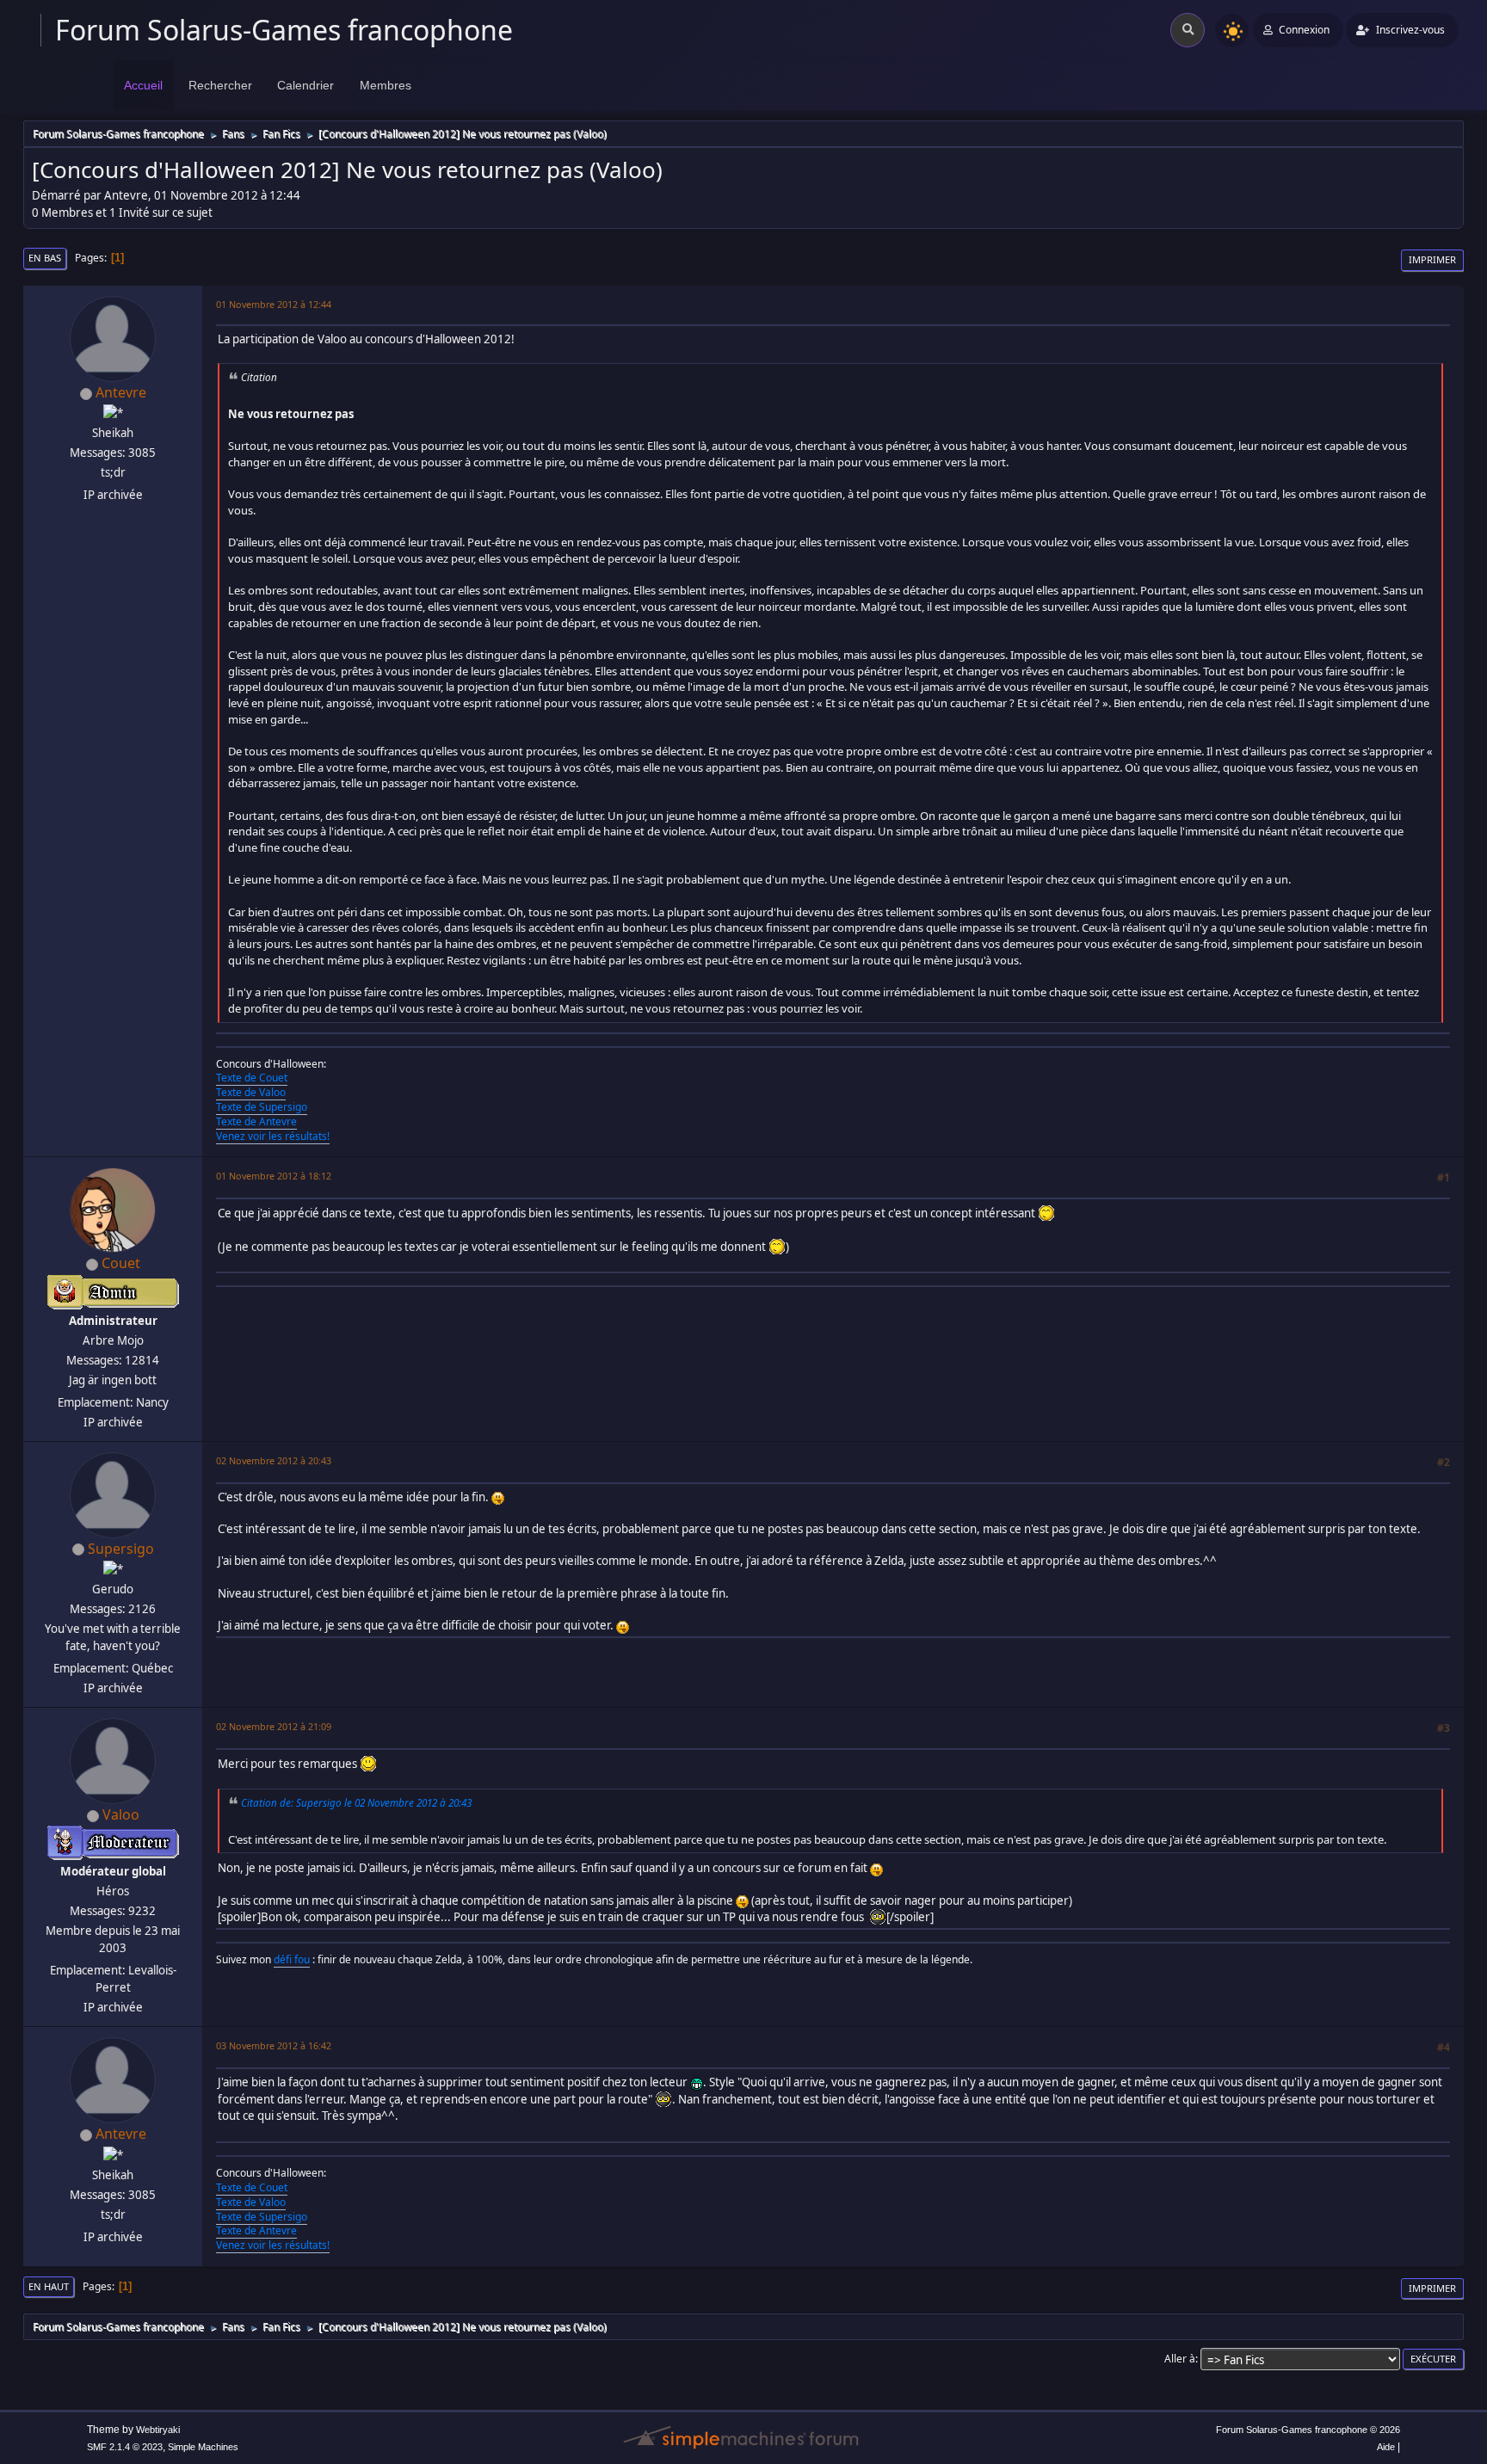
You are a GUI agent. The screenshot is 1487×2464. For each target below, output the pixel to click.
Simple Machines (203, 2447)
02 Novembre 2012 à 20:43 (274, 1460)
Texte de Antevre (256, 1121)
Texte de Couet (252, 1078)
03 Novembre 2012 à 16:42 (274, 2045)
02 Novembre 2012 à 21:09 (274, 1726)
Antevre (121, 392)
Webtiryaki (158, 2430)
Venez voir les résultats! (273, 1136)
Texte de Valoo (251, 1092)
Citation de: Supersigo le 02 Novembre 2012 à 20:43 (356, 1802)
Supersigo (121, 1549)
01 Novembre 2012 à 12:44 (274, 304)
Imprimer (1432, 259)
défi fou (292, 1959)
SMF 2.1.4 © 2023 (125, 2447)
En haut (49, 2286)
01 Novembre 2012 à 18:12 (274, 1176)
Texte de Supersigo (262, 1107)
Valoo (121, 1814)
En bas (45, 258)
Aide (1386, 2447)
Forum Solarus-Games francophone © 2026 (1308, 2430)
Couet (121, 1263)
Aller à (1180, 2359)
